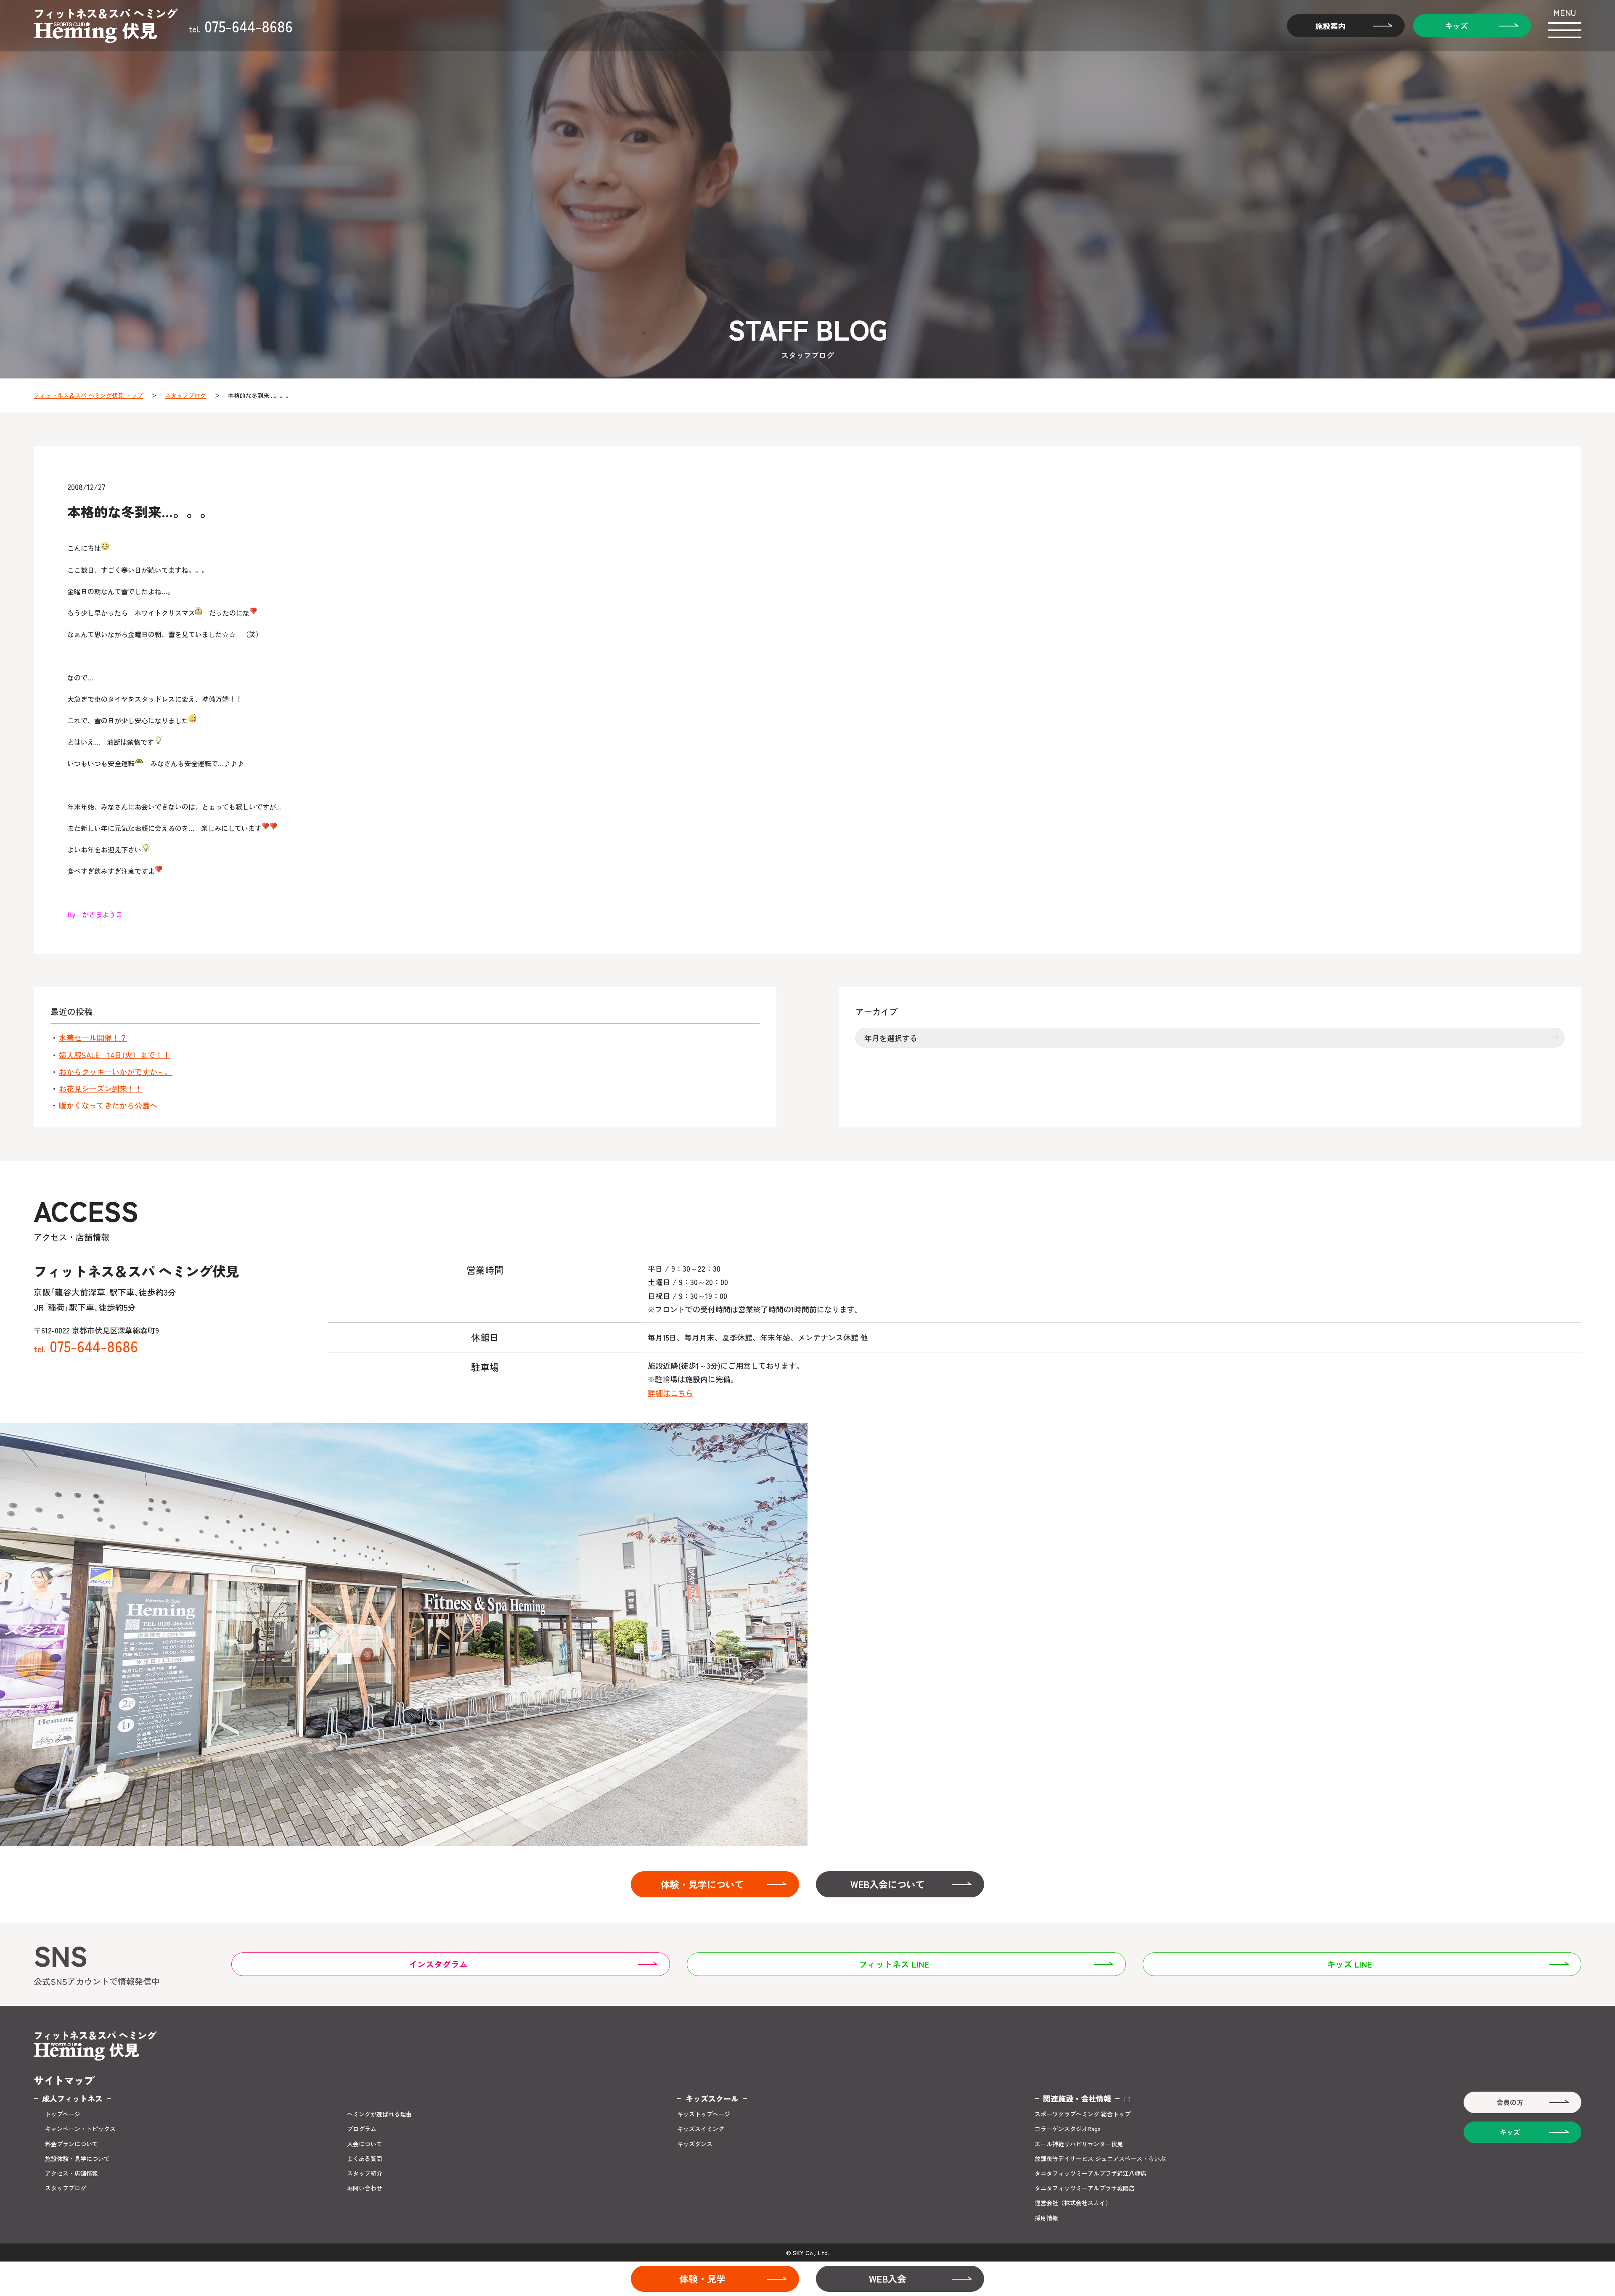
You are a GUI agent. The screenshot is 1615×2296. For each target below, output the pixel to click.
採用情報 (1046, 2218)
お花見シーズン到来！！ (101, 1088)
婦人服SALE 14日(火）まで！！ (115, 1055)
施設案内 (1330, 26)
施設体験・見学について (77, 2159)
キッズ (1456, 26)
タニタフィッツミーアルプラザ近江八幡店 (1091, 2173)
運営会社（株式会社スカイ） (1073, 2203)
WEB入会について (888, 1884)
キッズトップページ (704, 2114)
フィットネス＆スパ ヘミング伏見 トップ (88, 395)
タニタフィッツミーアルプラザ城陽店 (1085, 2188)
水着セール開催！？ (93, 1038)
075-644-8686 (241, 26)
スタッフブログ (185, 395)
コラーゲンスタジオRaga (1068, 2129)
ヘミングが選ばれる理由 (379, 2114)
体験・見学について (702, 1884)
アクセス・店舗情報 (71, 2173)
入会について (365, 2144)
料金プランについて (71, 2144)
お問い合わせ (365, 2188)
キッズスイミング (701, 2129)
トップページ (63, 2114)
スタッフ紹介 (365, 2173)
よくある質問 (365, 2159)
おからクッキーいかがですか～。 (116, 1072)
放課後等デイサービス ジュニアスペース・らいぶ (1100, 2159)
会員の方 (1510, 2102)
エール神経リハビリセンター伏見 (1079, 2144)
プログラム (362, 2129)
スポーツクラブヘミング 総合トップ (1083, 2114)
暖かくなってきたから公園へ (108, 1105)
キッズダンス (695, 2144)
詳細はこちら (670, 1393)
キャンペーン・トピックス (80, 2129)
